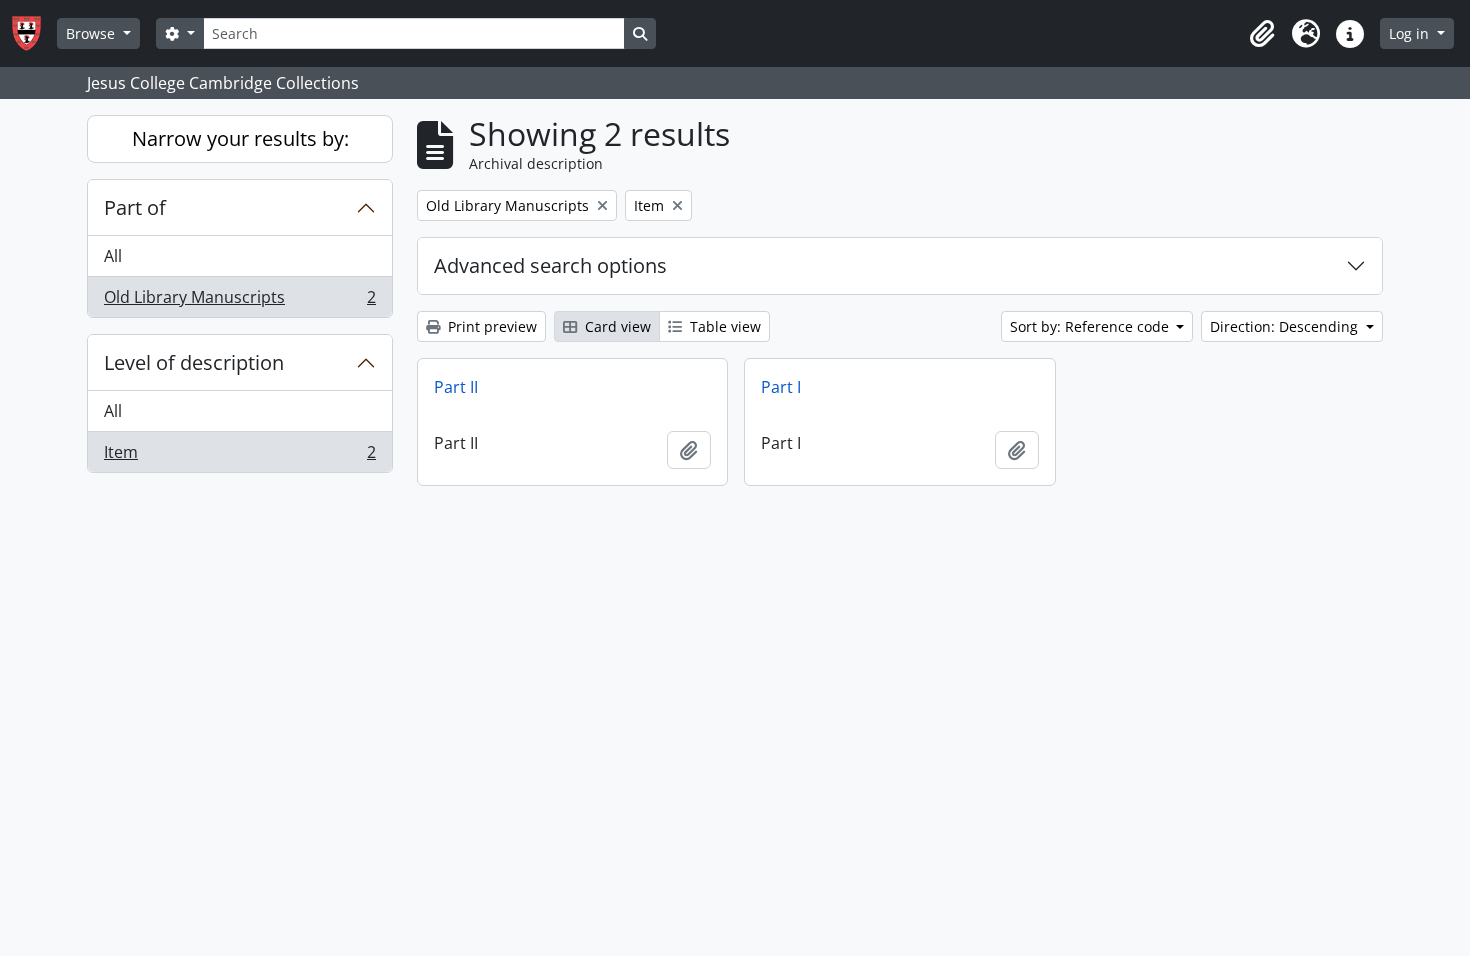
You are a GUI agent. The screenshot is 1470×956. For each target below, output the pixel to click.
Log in (1411, 33)
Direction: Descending (1286, 326)
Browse (92, 33)
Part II (456, 387)
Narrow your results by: (240, 138)
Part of (135, 207)
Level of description (194, 362)
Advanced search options (550, 265)
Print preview (490, 326)
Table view (723, 326)
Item (239, 456)
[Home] (34, 33)
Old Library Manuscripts (239, 301)
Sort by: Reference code (1091, 326)
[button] (1262, 34)
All (113, 256)
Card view (616, 326)
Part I (781, 387)
